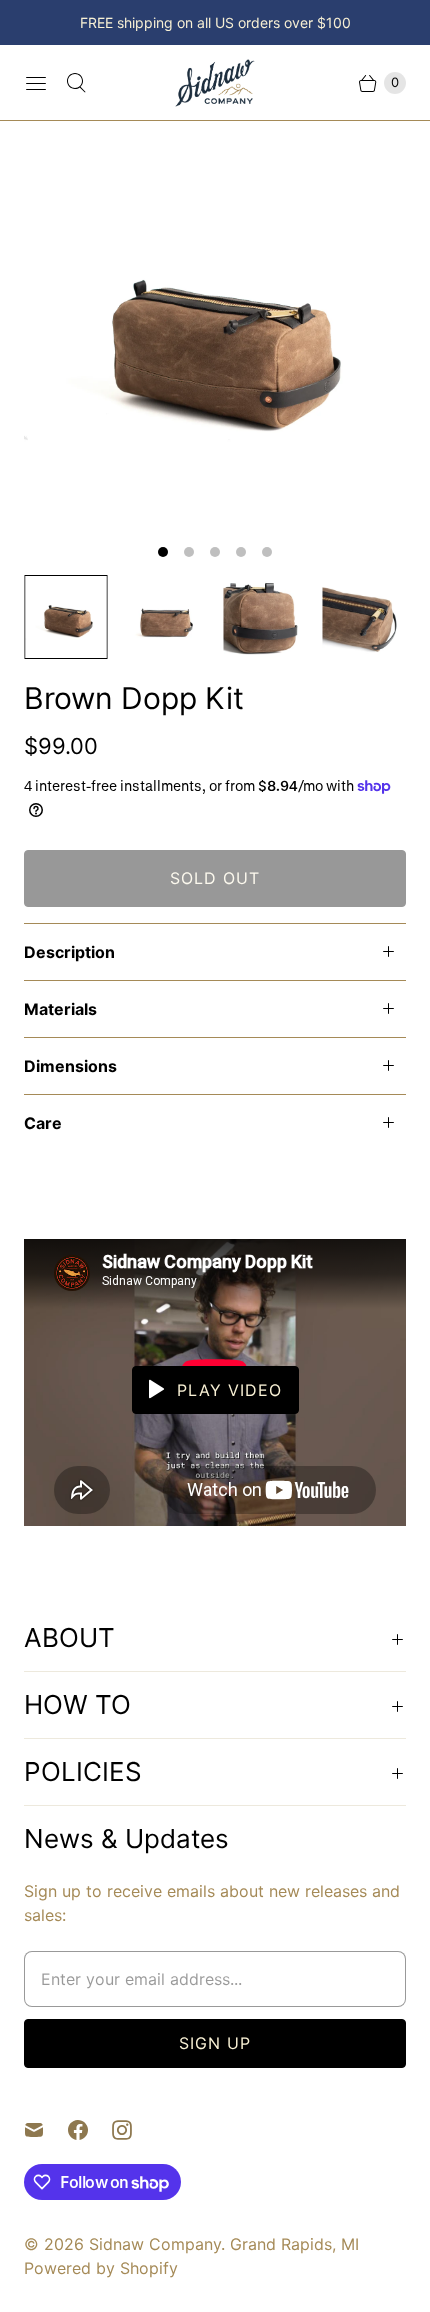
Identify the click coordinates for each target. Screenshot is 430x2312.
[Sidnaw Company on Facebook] (90, 2130)
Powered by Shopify (101, 2268)
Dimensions (70, 1066)
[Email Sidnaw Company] (46, 2130)
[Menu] (36, 83)
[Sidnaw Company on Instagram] (134, 2130)
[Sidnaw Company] (215, 82)
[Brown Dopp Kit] (215, 336)
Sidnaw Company (155, 2244)
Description (69, 952)
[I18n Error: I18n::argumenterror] (66, 617)
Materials (60, 1009)
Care (43, 1123)
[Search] (76, 83)
